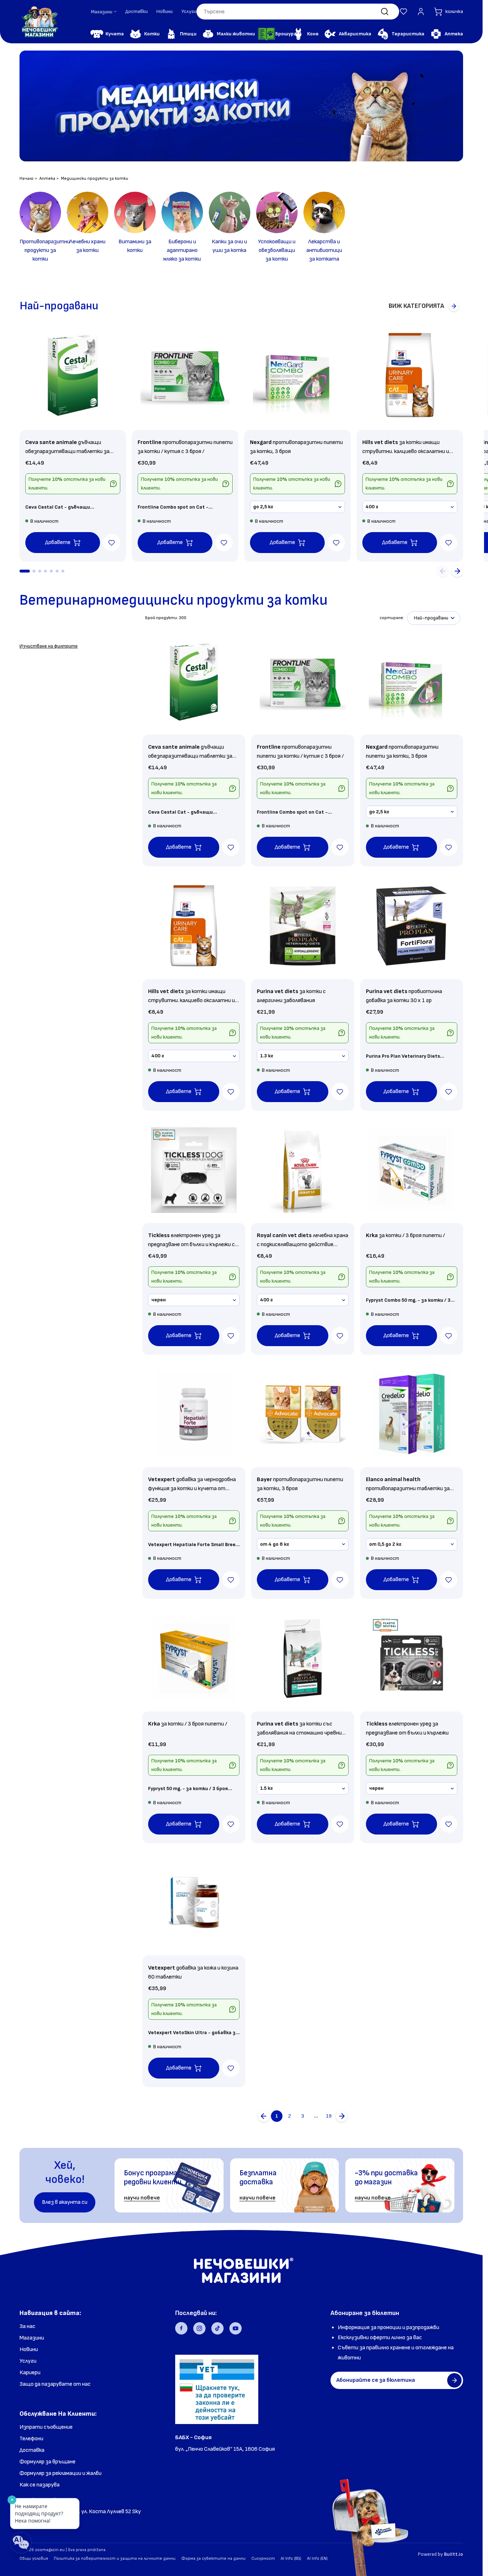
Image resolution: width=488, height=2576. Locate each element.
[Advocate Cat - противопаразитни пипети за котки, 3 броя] (303, 1414)
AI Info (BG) (291, 2558)
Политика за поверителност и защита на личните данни (115, 2558)
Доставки (137, 11)
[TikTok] (217, 2328)
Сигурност (263, 2558)
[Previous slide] (443, 571)
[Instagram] (199, 2328)
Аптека (47, 179)
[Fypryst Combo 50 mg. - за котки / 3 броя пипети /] (412, 1170)
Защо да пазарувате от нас (55, 2384)
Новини (165, 11)
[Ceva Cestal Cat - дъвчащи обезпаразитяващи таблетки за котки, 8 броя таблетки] (73, 375)
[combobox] (298, 12)
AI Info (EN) (317, 2558)
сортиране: (392, 618)
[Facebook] (181, 2328)
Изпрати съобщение (46, 2427)
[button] (403, 12)
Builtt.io (454, 2554)
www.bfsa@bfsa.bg (200, 2469)
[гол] (342, 2116)
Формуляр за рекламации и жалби (61, 2473)
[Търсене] (385, 12)
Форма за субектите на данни (213, 2558)
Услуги (189, 11)
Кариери (30, 2373)
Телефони (31, 2439)
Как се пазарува (40, 2485)
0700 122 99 (191, 2459)
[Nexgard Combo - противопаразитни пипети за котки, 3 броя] (297, 375)
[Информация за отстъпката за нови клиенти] (113, 484)
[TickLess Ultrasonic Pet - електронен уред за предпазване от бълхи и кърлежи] (412, 1658)
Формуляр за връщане (47, 2462)
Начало (27, 179)
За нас (27, 2326)
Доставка (32, 2450)
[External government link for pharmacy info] (217, 2389)
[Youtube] (236, 2328)
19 (329, 2116)
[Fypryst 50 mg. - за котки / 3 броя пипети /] (194, 1658)
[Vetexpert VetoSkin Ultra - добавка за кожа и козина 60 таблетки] (194, 1903)
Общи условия (34, 2558)
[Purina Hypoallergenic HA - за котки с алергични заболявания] (303, 926)
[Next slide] (457, 571)
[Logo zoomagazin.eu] (39, 22)
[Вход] (421, 12)
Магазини (32, 2338)
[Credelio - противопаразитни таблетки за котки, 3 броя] (412, 1414)
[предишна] (264, 2116)
